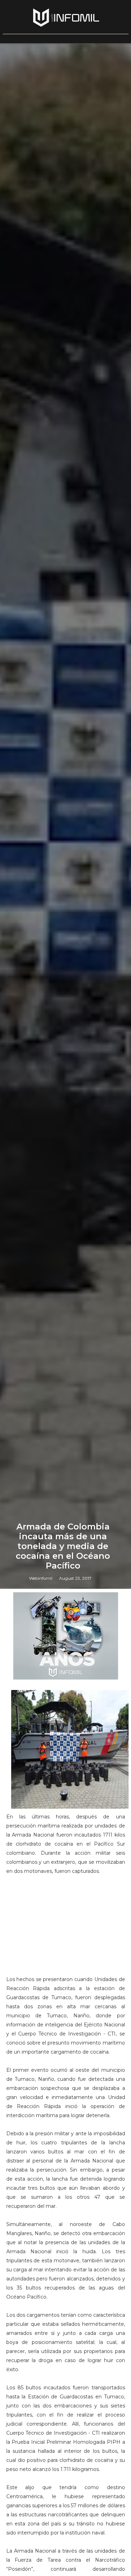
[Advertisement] (66, 1928)
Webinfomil (41, 1578)
